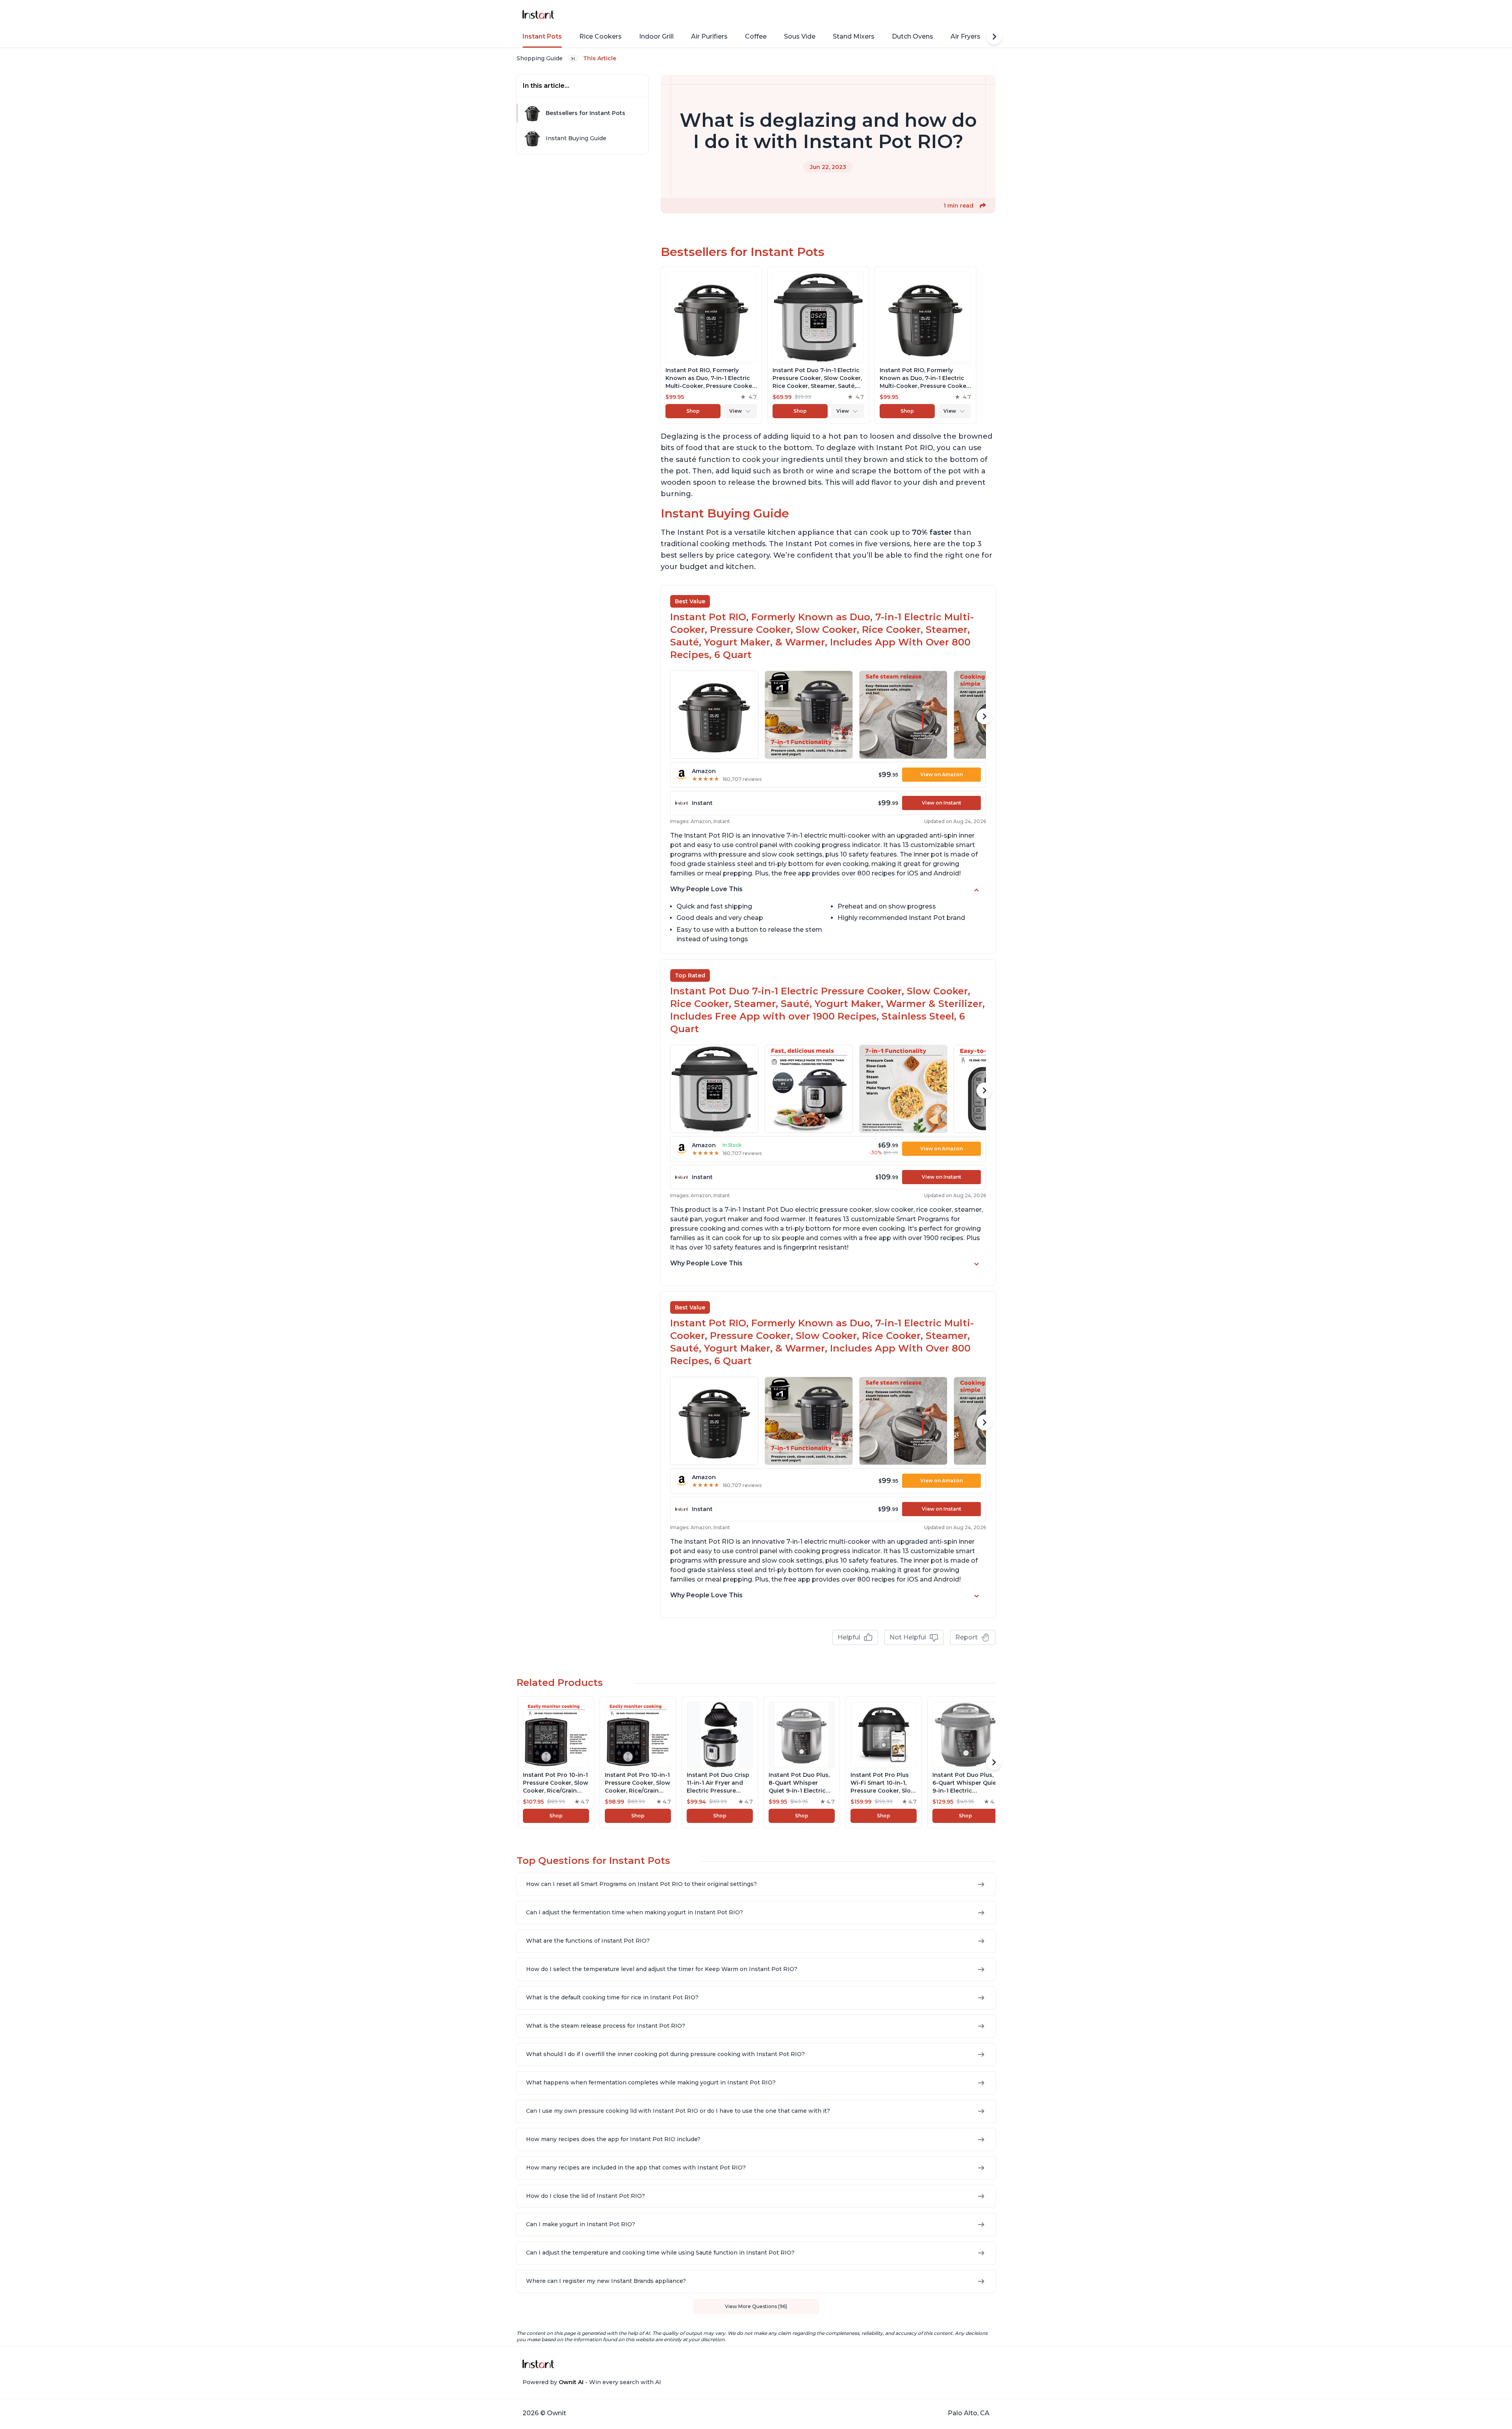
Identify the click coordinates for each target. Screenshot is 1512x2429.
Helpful (849, 1637)
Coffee (756, 36)
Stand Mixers (854, 36)
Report (966, 1637)
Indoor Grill (656, 36)
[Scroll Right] (994, 37)
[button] (983, 206)
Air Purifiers (709, 36)
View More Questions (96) (756, 2306)
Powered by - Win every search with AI (592, 2382)
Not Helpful (908, 1637)
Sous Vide (800, 36)
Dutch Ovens (913, 36)
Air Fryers (965, 36)
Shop (693, 411)
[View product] (711, 345)
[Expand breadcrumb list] (573, 58)
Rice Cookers (600, 36)
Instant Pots (542, 36)
